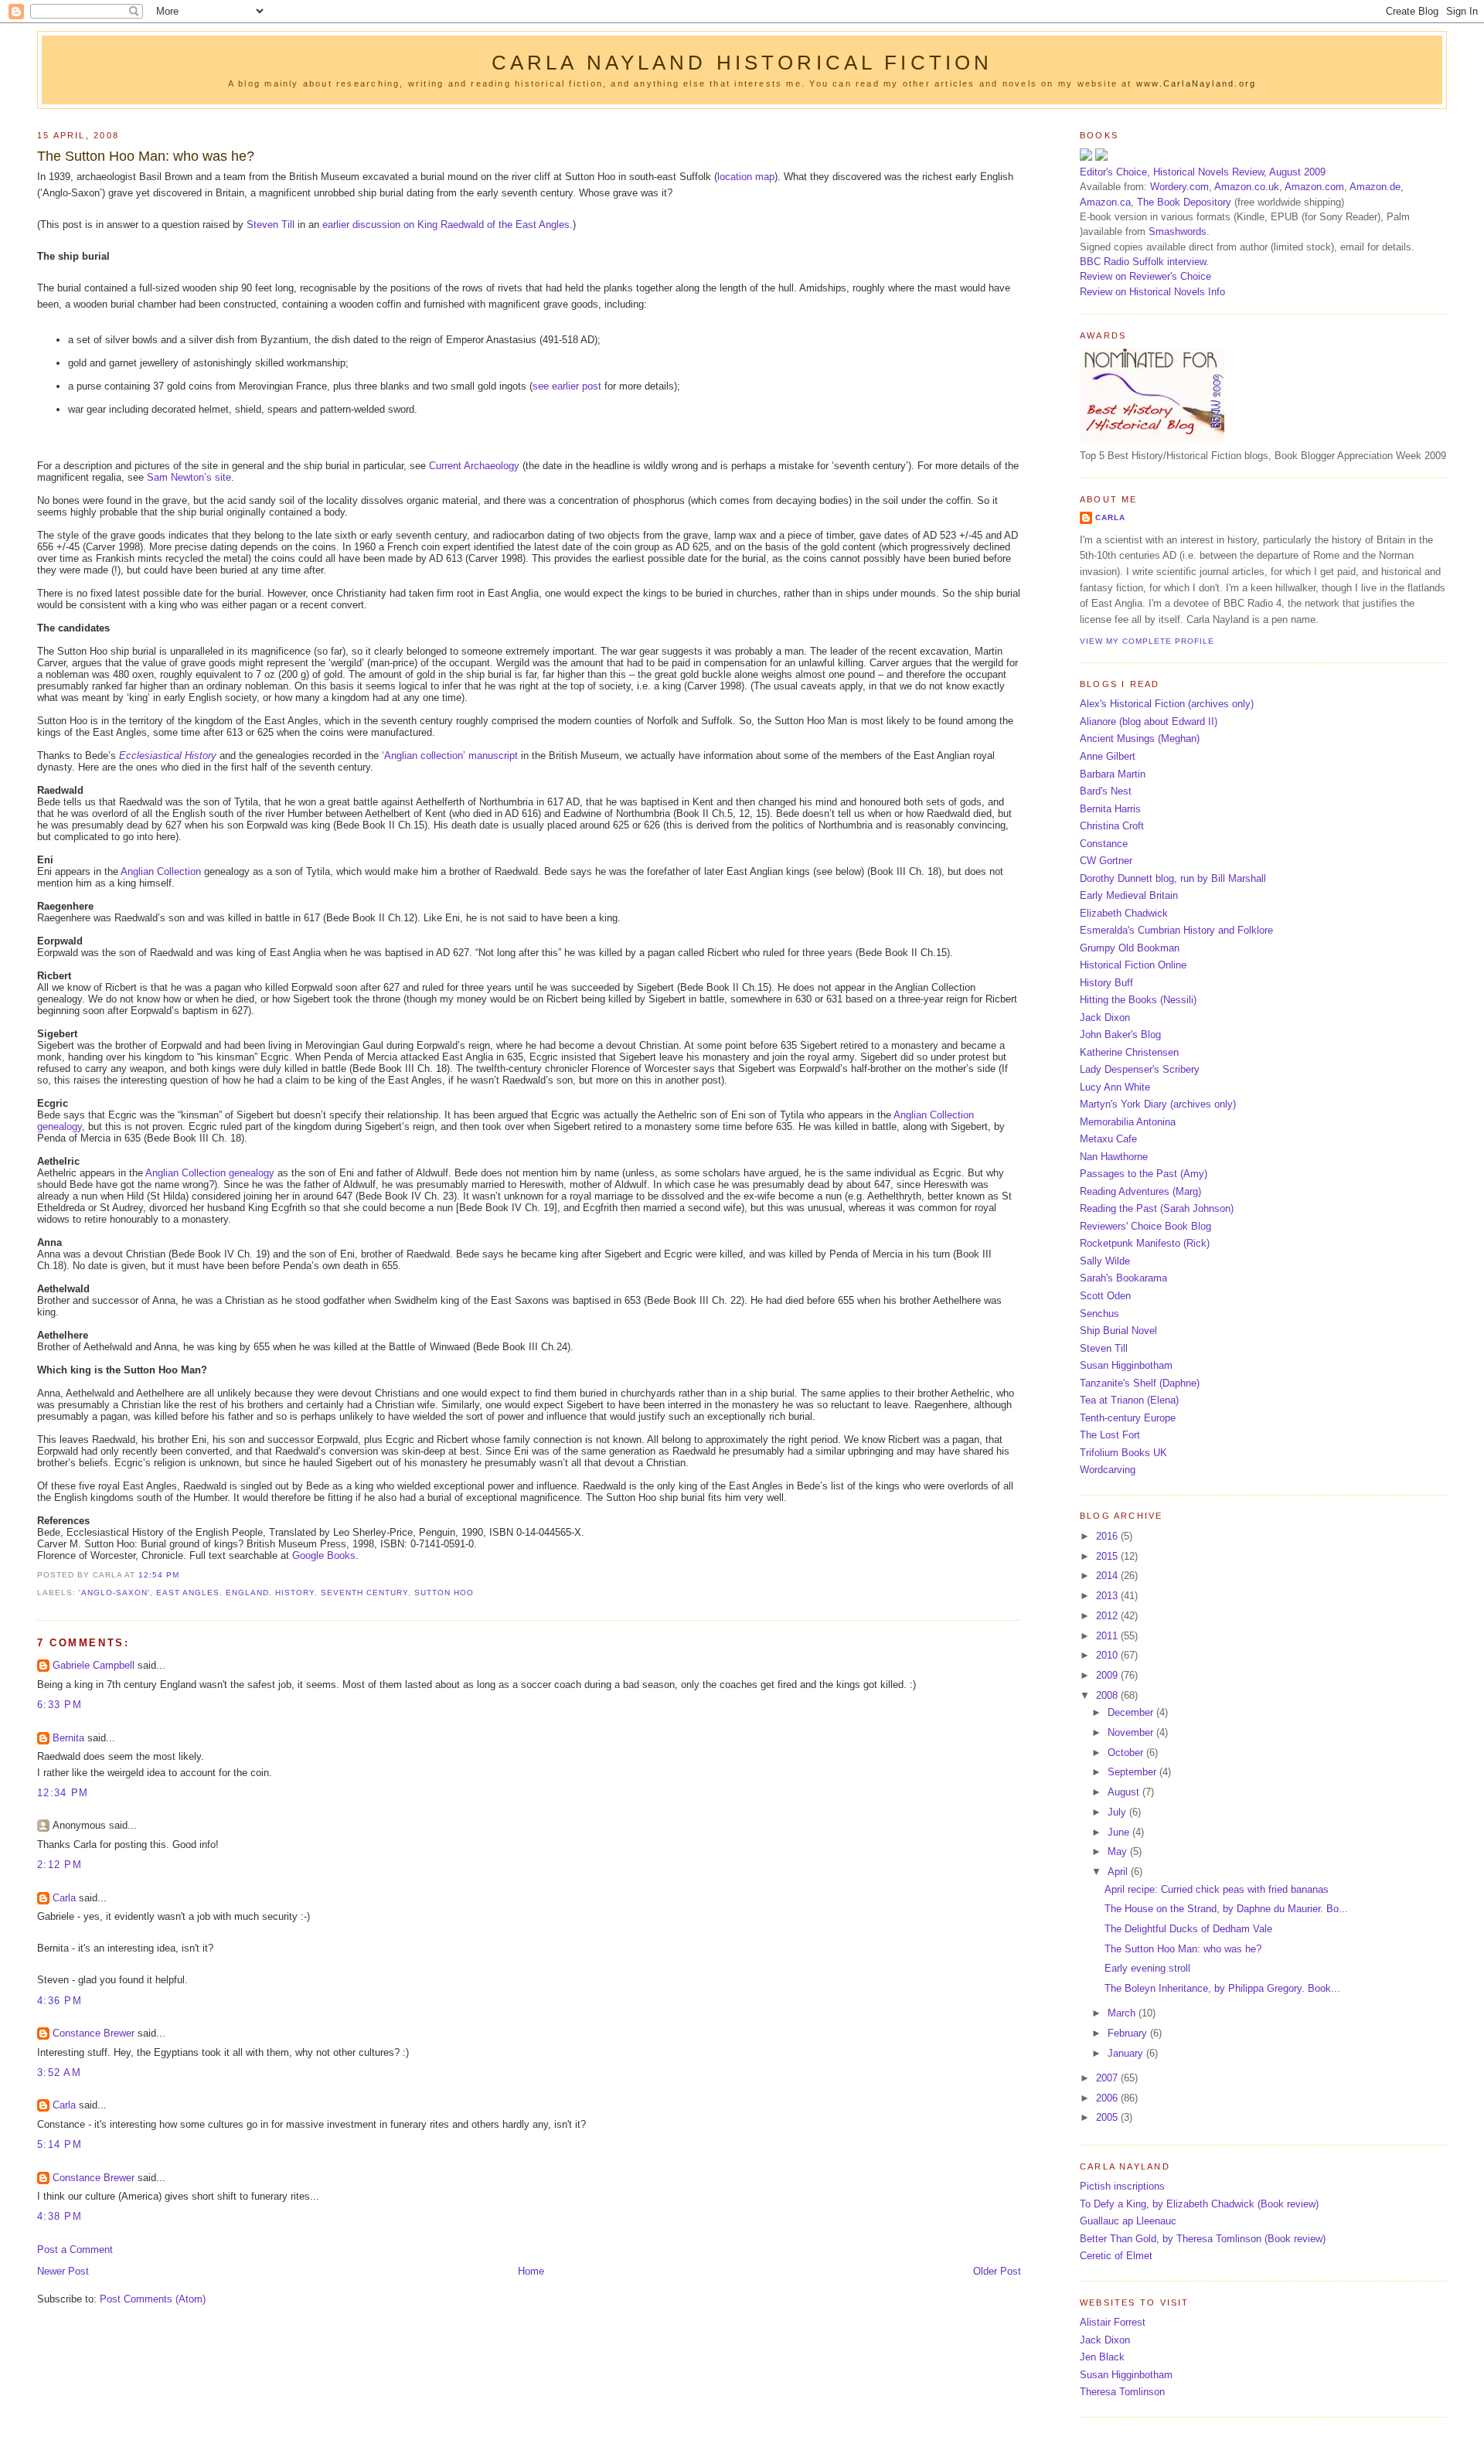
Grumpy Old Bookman (1130, 948)
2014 (1108, 1576)
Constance (1104, 844)
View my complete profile (1147, 641)
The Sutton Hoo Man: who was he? (146, 156)
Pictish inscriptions (1122, 2186)
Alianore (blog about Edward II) (1149, 722)
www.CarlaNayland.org (1196, 83)
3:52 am (59, 2073)
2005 (1108, 2117)
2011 (1108, 1636)
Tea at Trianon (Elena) (1129, 1400)
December (1132, 1712)
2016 (1108, 1536)
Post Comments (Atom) (153, 2299)
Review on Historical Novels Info (1152, 292)
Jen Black (1102, 2357)
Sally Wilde (1105, 1261)
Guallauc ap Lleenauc (1128, 2221)
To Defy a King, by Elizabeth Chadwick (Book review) (1199, 2204)
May (1119, 1851)
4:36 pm (60, 2001)
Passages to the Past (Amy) (1144, 1174)
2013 (1108, 1596)
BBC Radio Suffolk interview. (1144, 262)
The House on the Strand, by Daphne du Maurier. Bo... (1226, 1909)
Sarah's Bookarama (1123, 1278)
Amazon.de (1375, 187)
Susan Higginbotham (1126, 1365)
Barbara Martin (1113, 774)
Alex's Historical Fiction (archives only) (1167, 704)
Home (531, 2271)
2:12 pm (60, 1865)
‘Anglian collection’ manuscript (450, 756)
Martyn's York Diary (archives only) (1158, 1104)
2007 (1108, 2078)
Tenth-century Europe (1128, 1418)
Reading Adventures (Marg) (1140, 1191)
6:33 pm (60, 1705)
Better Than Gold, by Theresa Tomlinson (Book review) (1203, 2239)
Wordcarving (1108, 1470)
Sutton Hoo (444, 1593)
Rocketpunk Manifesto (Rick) (1145, 1243)
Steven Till (271, 225)
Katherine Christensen (1129, 1052)
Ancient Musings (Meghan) (1140, 739)
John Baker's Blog (1120, 1035)
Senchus (1099, 1314)
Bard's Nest (1106, 791)
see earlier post (567, 386)
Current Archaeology (474, 466)
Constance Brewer (94, 2033)
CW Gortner (1106, 861)
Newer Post (63, 2271)
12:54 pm (159, 1575)
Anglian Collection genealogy (210, 1173)
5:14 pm (60, 2144)
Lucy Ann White (1115, 1087)
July (1118, 1812)
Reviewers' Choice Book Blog (1145, 1226)
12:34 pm (63, 1793)
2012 (1108, 1616)
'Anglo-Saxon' (114, 1593)
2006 (1108, 2098)
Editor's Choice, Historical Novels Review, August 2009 (1203, 172)
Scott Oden (1105, 1296)
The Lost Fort (1110, 1435)
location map (746, 177)
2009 (1108, 1675)
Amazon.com (1314, 187)
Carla (64, 1898)
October (1127, 1753)
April (1119, 1872)
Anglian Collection (161, 871)
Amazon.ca (1105, 202)
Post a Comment (75, 2250)
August (1125, 1792)
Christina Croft (1112, 826)
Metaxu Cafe (1108, 1139)
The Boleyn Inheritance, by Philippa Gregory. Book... (1222, 1988)
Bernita (68, 1738)
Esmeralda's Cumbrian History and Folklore (1176, 930)
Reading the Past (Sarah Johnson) (1157, 1208)
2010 (1108, 1655)
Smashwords (1178, 231)
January (1127, 2053)
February (1129, 2033)
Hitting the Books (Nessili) (1138, 1000)
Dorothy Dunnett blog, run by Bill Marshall (1173, 878)
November (1132, 1732)
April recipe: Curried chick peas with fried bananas (1217, 1889)
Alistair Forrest (1113, 2322)
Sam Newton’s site (189, 477)
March (1123, 2013)
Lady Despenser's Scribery (1140, 1069)
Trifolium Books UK (1123, 1453)
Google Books (324, 1555)
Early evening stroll (1147, 1968)
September (1133, 1772)
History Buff (1106, 983)
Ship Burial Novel (1118, 1331)
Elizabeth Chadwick (1124, 913)
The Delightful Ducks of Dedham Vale (1188, 1929)
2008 (1108, 1695)
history (295, 1593)
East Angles (188, 1593)
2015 (1108, 1556)
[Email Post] (184, 1575)
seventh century (364, 1593)
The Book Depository (1184, 202)
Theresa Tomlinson (1122, 2392)
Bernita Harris (1110, 809)
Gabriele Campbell (94, 1665)
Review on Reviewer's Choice (1145, 276)
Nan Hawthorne (1114, 1157)
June (1120, 1832)
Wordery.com (1179, 187)
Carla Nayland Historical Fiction (742, 63)
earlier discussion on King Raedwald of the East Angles (446, 225)
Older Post (997, 2271)
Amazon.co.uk (1247, 187)
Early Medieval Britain (1129, 895)
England (247, 1593)
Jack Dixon (1105, 1018)
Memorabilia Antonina (1128, 1122)
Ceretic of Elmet (1116, 2256)
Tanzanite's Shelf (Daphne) (1140, 1383)
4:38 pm (60, 2216)
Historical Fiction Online (1133, 965)
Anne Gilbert (1108, 756)
